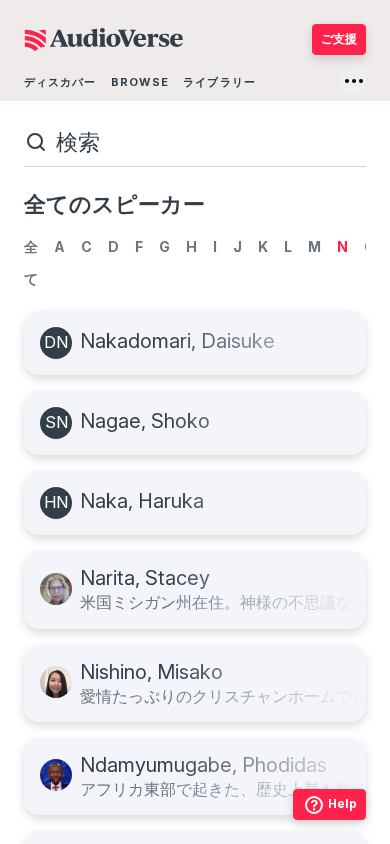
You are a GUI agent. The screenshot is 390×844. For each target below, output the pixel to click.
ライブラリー (219, 82)
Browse (140, 82)
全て (31, 262)
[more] (354, 81)
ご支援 (339, 38)
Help (342, 803)
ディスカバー (60, 82)
